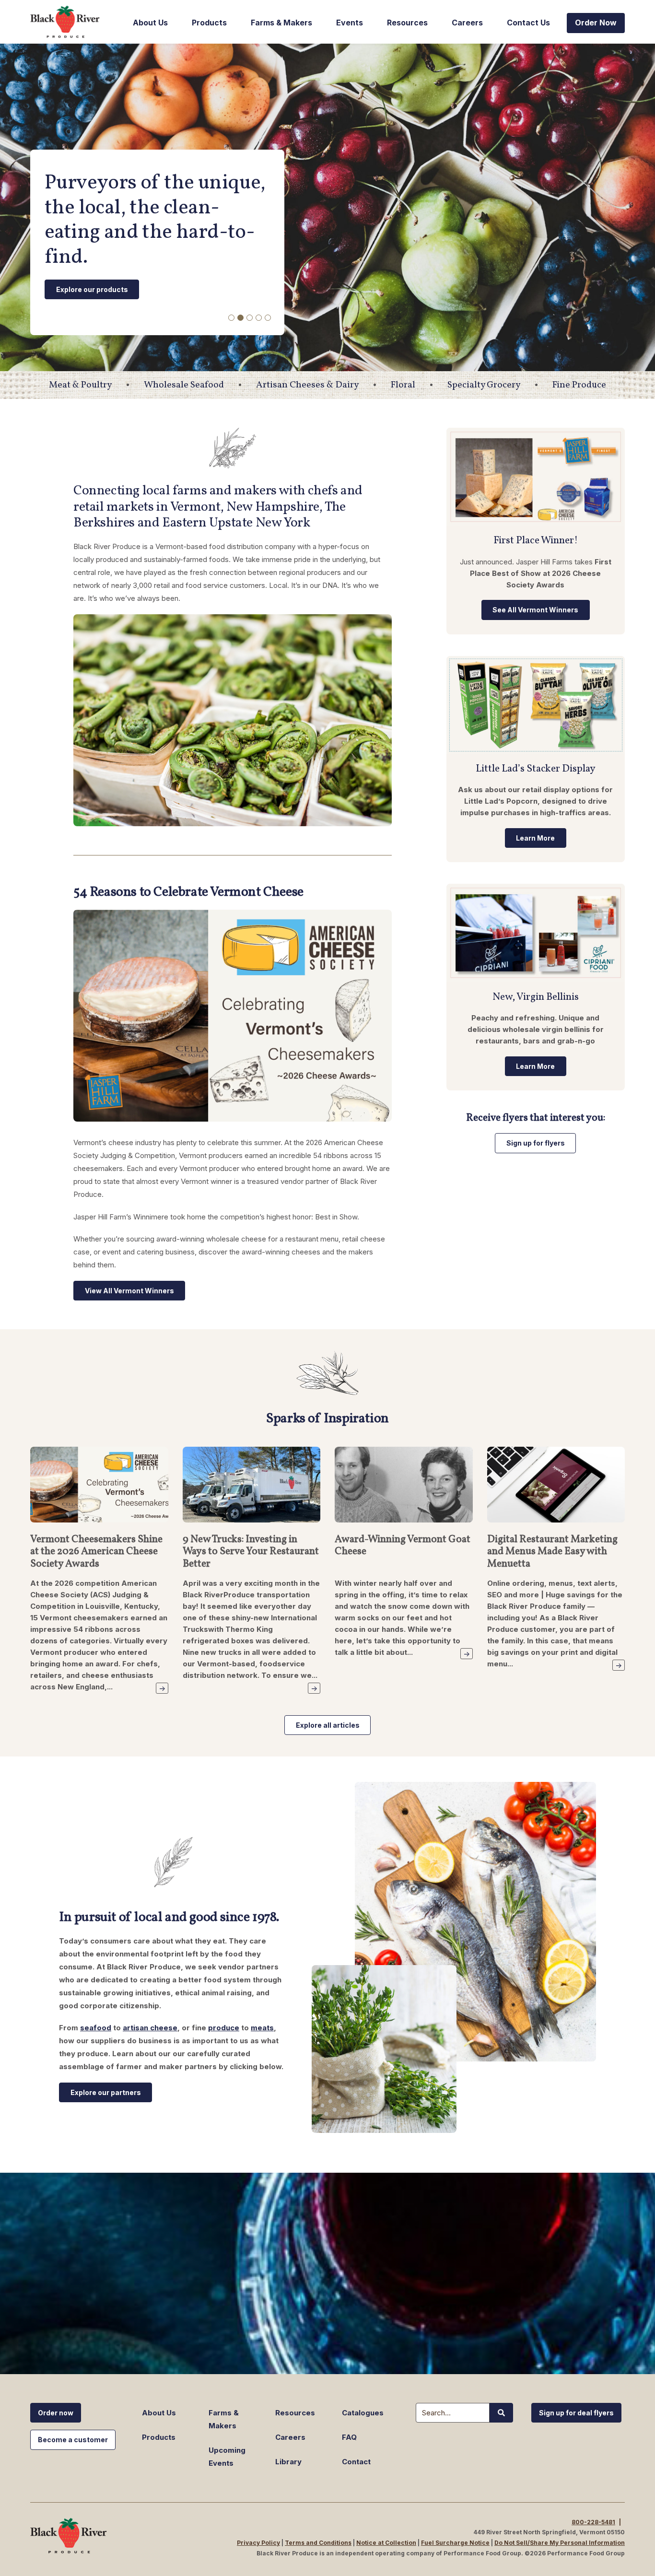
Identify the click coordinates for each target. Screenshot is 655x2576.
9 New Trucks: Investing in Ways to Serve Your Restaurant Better (251, 1552)
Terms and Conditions (318, 2543)
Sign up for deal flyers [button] (576, 2413)
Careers (467, 23)
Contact (356, 2462)
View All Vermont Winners (129, 1291)
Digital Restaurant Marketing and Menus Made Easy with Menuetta (552, 1552)
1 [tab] (231, 318)
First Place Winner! (536, 541)
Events (350, 23)
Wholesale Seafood (184, 385)
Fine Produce (579, 385)
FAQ (349, 2437)
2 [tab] (240, 318)
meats (262, 2028)
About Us (150, 23)
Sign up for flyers (536, 1143)
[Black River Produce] (69, 22)
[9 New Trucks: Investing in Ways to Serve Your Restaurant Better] (252, 1489)
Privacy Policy (258, 2543)
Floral (403, 385)
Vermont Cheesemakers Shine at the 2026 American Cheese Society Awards (96, 1552)
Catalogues (363, 2413)
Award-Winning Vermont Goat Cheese (403, 1546)
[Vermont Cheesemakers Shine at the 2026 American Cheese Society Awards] (99, 1489)
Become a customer (73, 2440)
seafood (96, 2028)
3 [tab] (250, 318)
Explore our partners (106, 2092)
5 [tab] (268, 318)
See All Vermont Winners (535, 610)
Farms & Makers (281, 23)
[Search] (501, 2413)
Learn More (535, 838)
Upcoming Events (227, 2457)
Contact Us (528, 23)
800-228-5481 (593, 2522)
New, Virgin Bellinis (536, 997)
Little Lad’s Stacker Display (536, 769)
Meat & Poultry (80, 385)
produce (224, 2028)
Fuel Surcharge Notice (455, 2543)
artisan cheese (150, 2028)
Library (288, 2462)
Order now (56, 2413)
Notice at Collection (386, 2543)
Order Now (596, 23)
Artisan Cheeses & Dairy (307, 385)
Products (209, 23)
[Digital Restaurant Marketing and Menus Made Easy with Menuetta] (556, 1489)
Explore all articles (328, 1725)
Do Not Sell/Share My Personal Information (560, 2543)
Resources (407, 23)
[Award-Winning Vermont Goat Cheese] (404, 1489)
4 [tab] (259, 318)
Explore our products (92, 289)
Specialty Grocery (484, 385)
